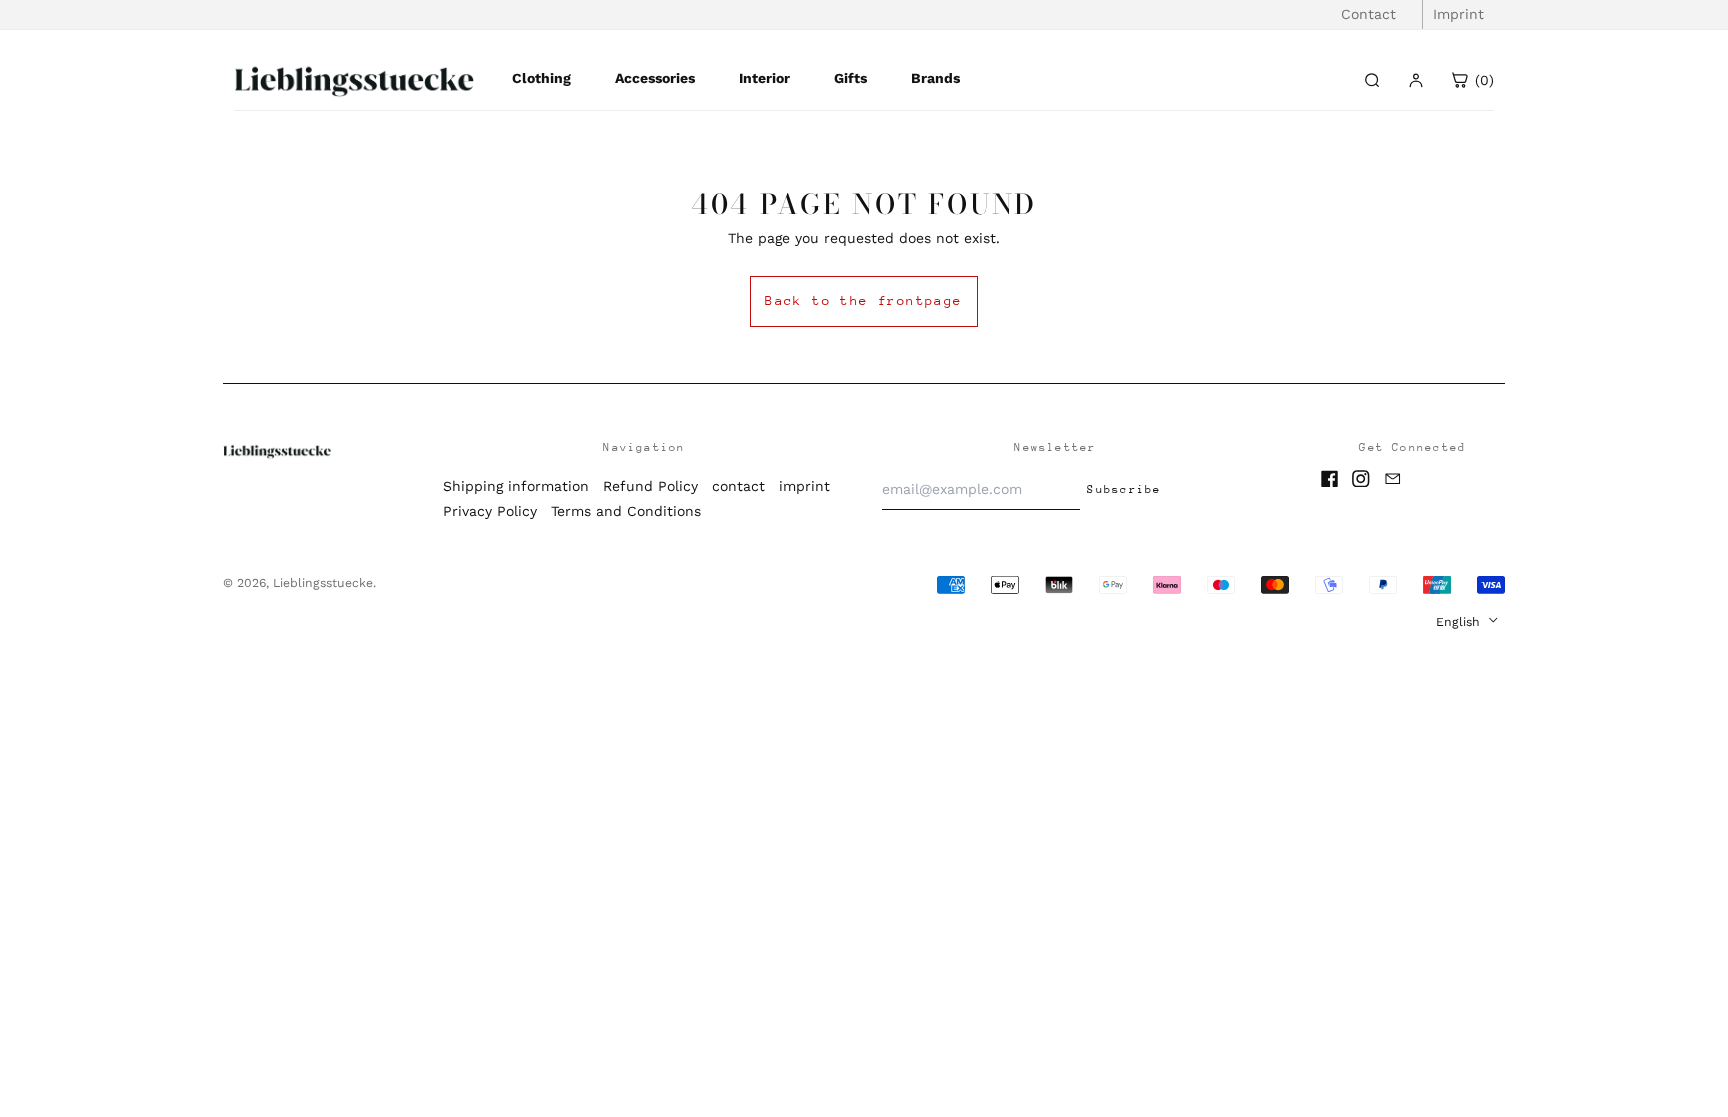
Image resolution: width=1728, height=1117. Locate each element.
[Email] (1393, 479)
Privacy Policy (490, 511)
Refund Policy (650, 486)
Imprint (1458, 14)
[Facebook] (1330, 479)
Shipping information (516, 486)
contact (738, 486)
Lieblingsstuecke (323, 583)
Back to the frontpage (863, 300)
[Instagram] (1361, 479)
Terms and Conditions (626, 511)
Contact (1368, 14)
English (1460, 622)
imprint (804, 486)
